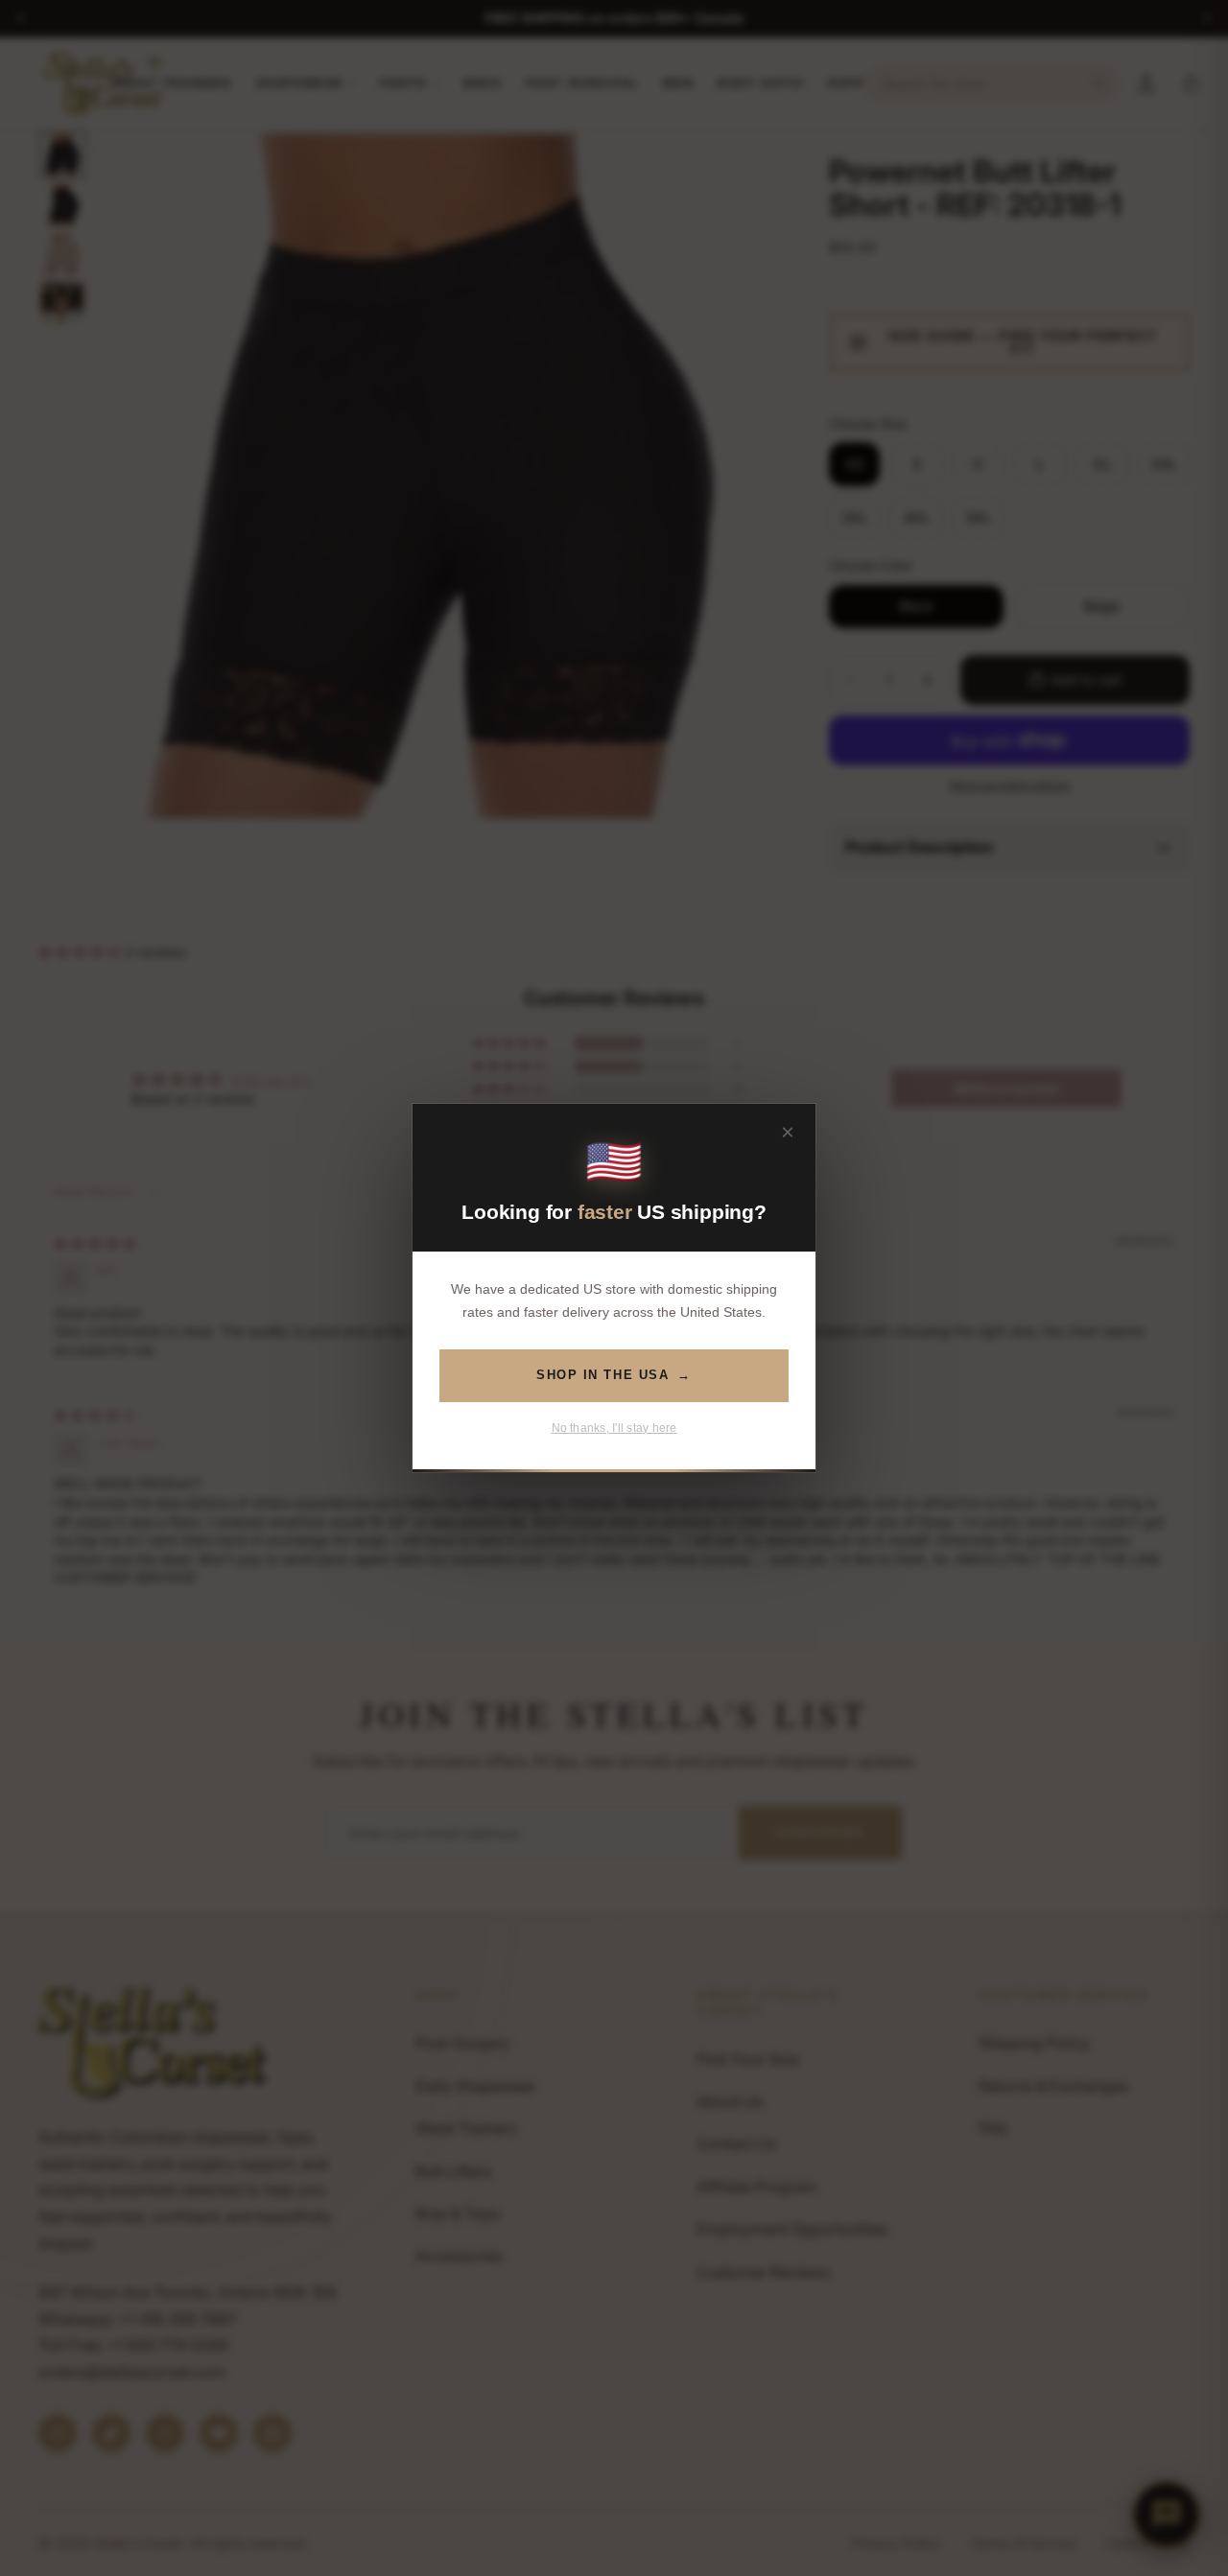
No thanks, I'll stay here (614, 1428)
